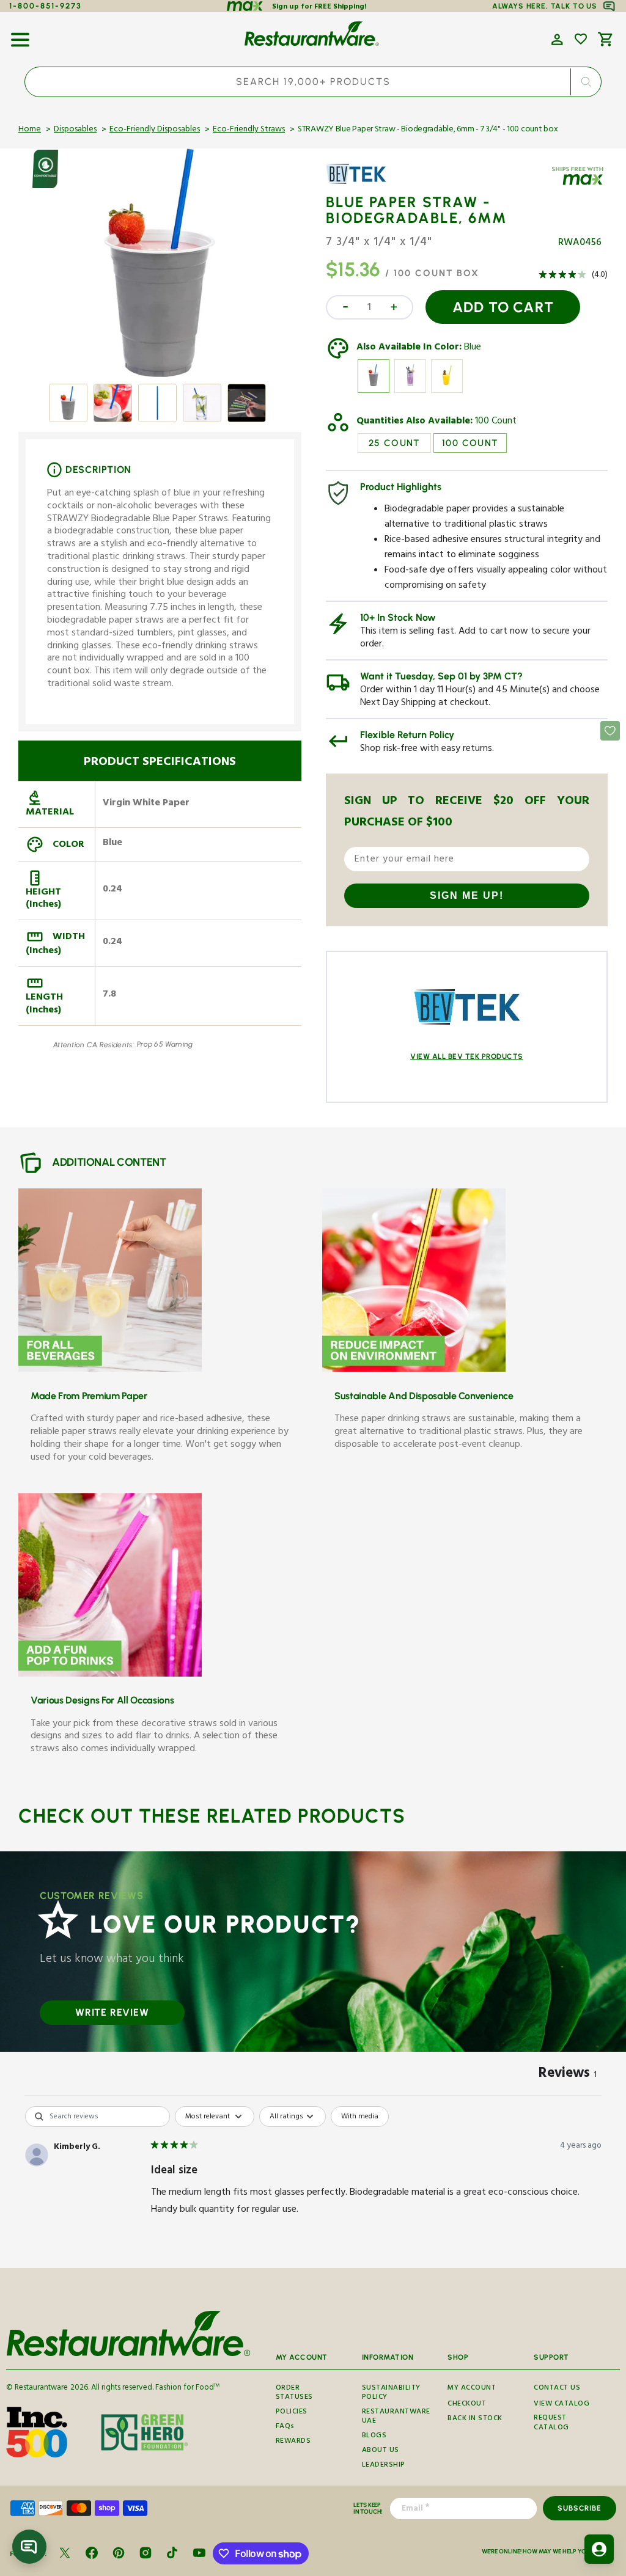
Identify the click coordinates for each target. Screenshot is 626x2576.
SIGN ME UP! (467, 895)
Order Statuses (294, 2395)
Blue (473, 348)
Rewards (293, 2442)
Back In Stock (475, 2419)
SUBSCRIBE (579, 2508)
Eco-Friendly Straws (249, 130)
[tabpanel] (313, 2184)
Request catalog (551, 2424)
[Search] (586, 82)
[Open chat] (29, 2547)
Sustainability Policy (391, 2395)
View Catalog (562, 2405)
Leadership (384, 2466)
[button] (20, 35)
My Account (472, 2388)
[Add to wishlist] (581, 39)
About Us (381, 2451)
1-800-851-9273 (46, 6)
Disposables (75, 130)
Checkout (467, 2405)
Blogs (374, 2436)
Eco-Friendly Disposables (155, 130)
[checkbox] (360, 2117)
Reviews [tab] (568, 2075)
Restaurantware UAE (396, 2417)
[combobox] (313, 82)
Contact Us (557, 2388)
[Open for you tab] (599, 2549)
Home (30, 130)
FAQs (285, 2427)
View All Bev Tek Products (467, 1056)
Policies (292, 2413)
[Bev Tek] (361, 183)
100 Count (496, 422)
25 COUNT (394, 443)
